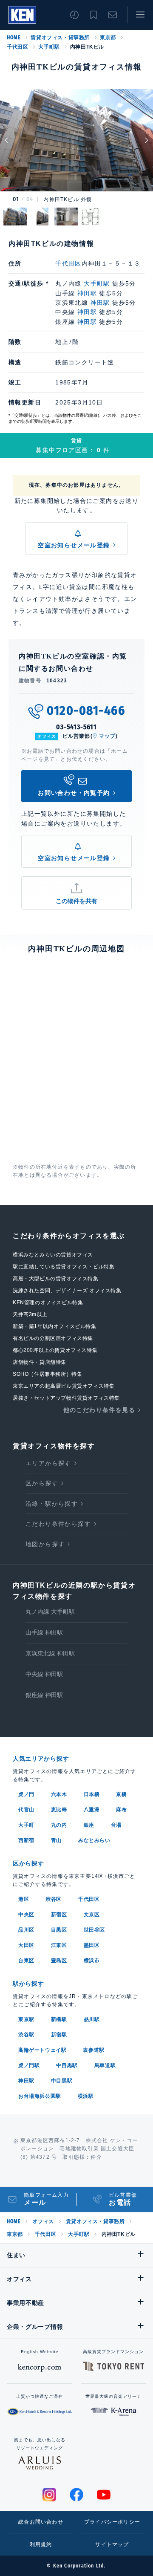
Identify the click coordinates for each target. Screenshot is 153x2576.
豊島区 (59, 1961)
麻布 (121, 1810)
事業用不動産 (25, 2303)
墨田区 (92, 1945)
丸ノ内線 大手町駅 (50, 1611)
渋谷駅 (26, 2035)
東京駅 (26, 2019)
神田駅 (87, 293)
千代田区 (17, 47)
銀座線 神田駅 (44, 1695)
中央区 (26, 1915)
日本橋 (92, 1794)
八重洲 (92, 1810)
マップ (108, 736)
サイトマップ (112, 2544)
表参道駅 (93, 2050)
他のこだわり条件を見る (99, 1410)
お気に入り (93, 15)
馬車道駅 (105, 2065)
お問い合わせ (113, 15)
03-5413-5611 (76, 727)
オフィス (43, 2221)
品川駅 (92, 2019)
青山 (56, 1840)
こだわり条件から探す (58, 1524)
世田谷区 (94, 1930)
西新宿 (26, 1840)
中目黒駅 (67, 2065)
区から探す (42, 1483)
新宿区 (59, 1915)
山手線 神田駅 (44, 1632)
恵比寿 (59, 1810)
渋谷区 (54, 1899)
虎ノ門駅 (29, 2065)
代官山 (26, 1810)
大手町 (26, 1825)
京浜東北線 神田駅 (50, 1653)
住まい (16, 2255)
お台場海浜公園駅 (40, 2096)
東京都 (108, 38)
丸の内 (59, 1825)
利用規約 (41, 2544)
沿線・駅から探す (52, 1504)
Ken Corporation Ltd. (22, 15)
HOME (14, 38)
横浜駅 (86, 2096)
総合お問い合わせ (41, 2522)
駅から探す (28, 1984)
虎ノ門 (26, 1794)
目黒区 (59, 1930)
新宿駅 (59, 2035)
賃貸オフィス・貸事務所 (60, 38)
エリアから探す (48, 1463)
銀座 (89, 1825)
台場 (116, 1825)
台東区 (26, 1961)
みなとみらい (94, 1840)
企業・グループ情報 (35, 2327)
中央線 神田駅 (44, 1674)
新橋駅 (59, 2019)
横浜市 (92, 1961)
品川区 (26, 1930)
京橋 (121, 1794)
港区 (24, 1899)
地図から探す (45, 1544)
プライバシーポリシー (112, 2522)
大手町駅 (49, 47)
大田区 (26, 1945)
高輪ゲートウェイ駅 (42, 2050)
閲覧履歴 (74, 15)
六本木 (59, 1794)
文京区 (92, 1915)
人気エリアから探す (41, 1759)
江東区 (59, 1945)
